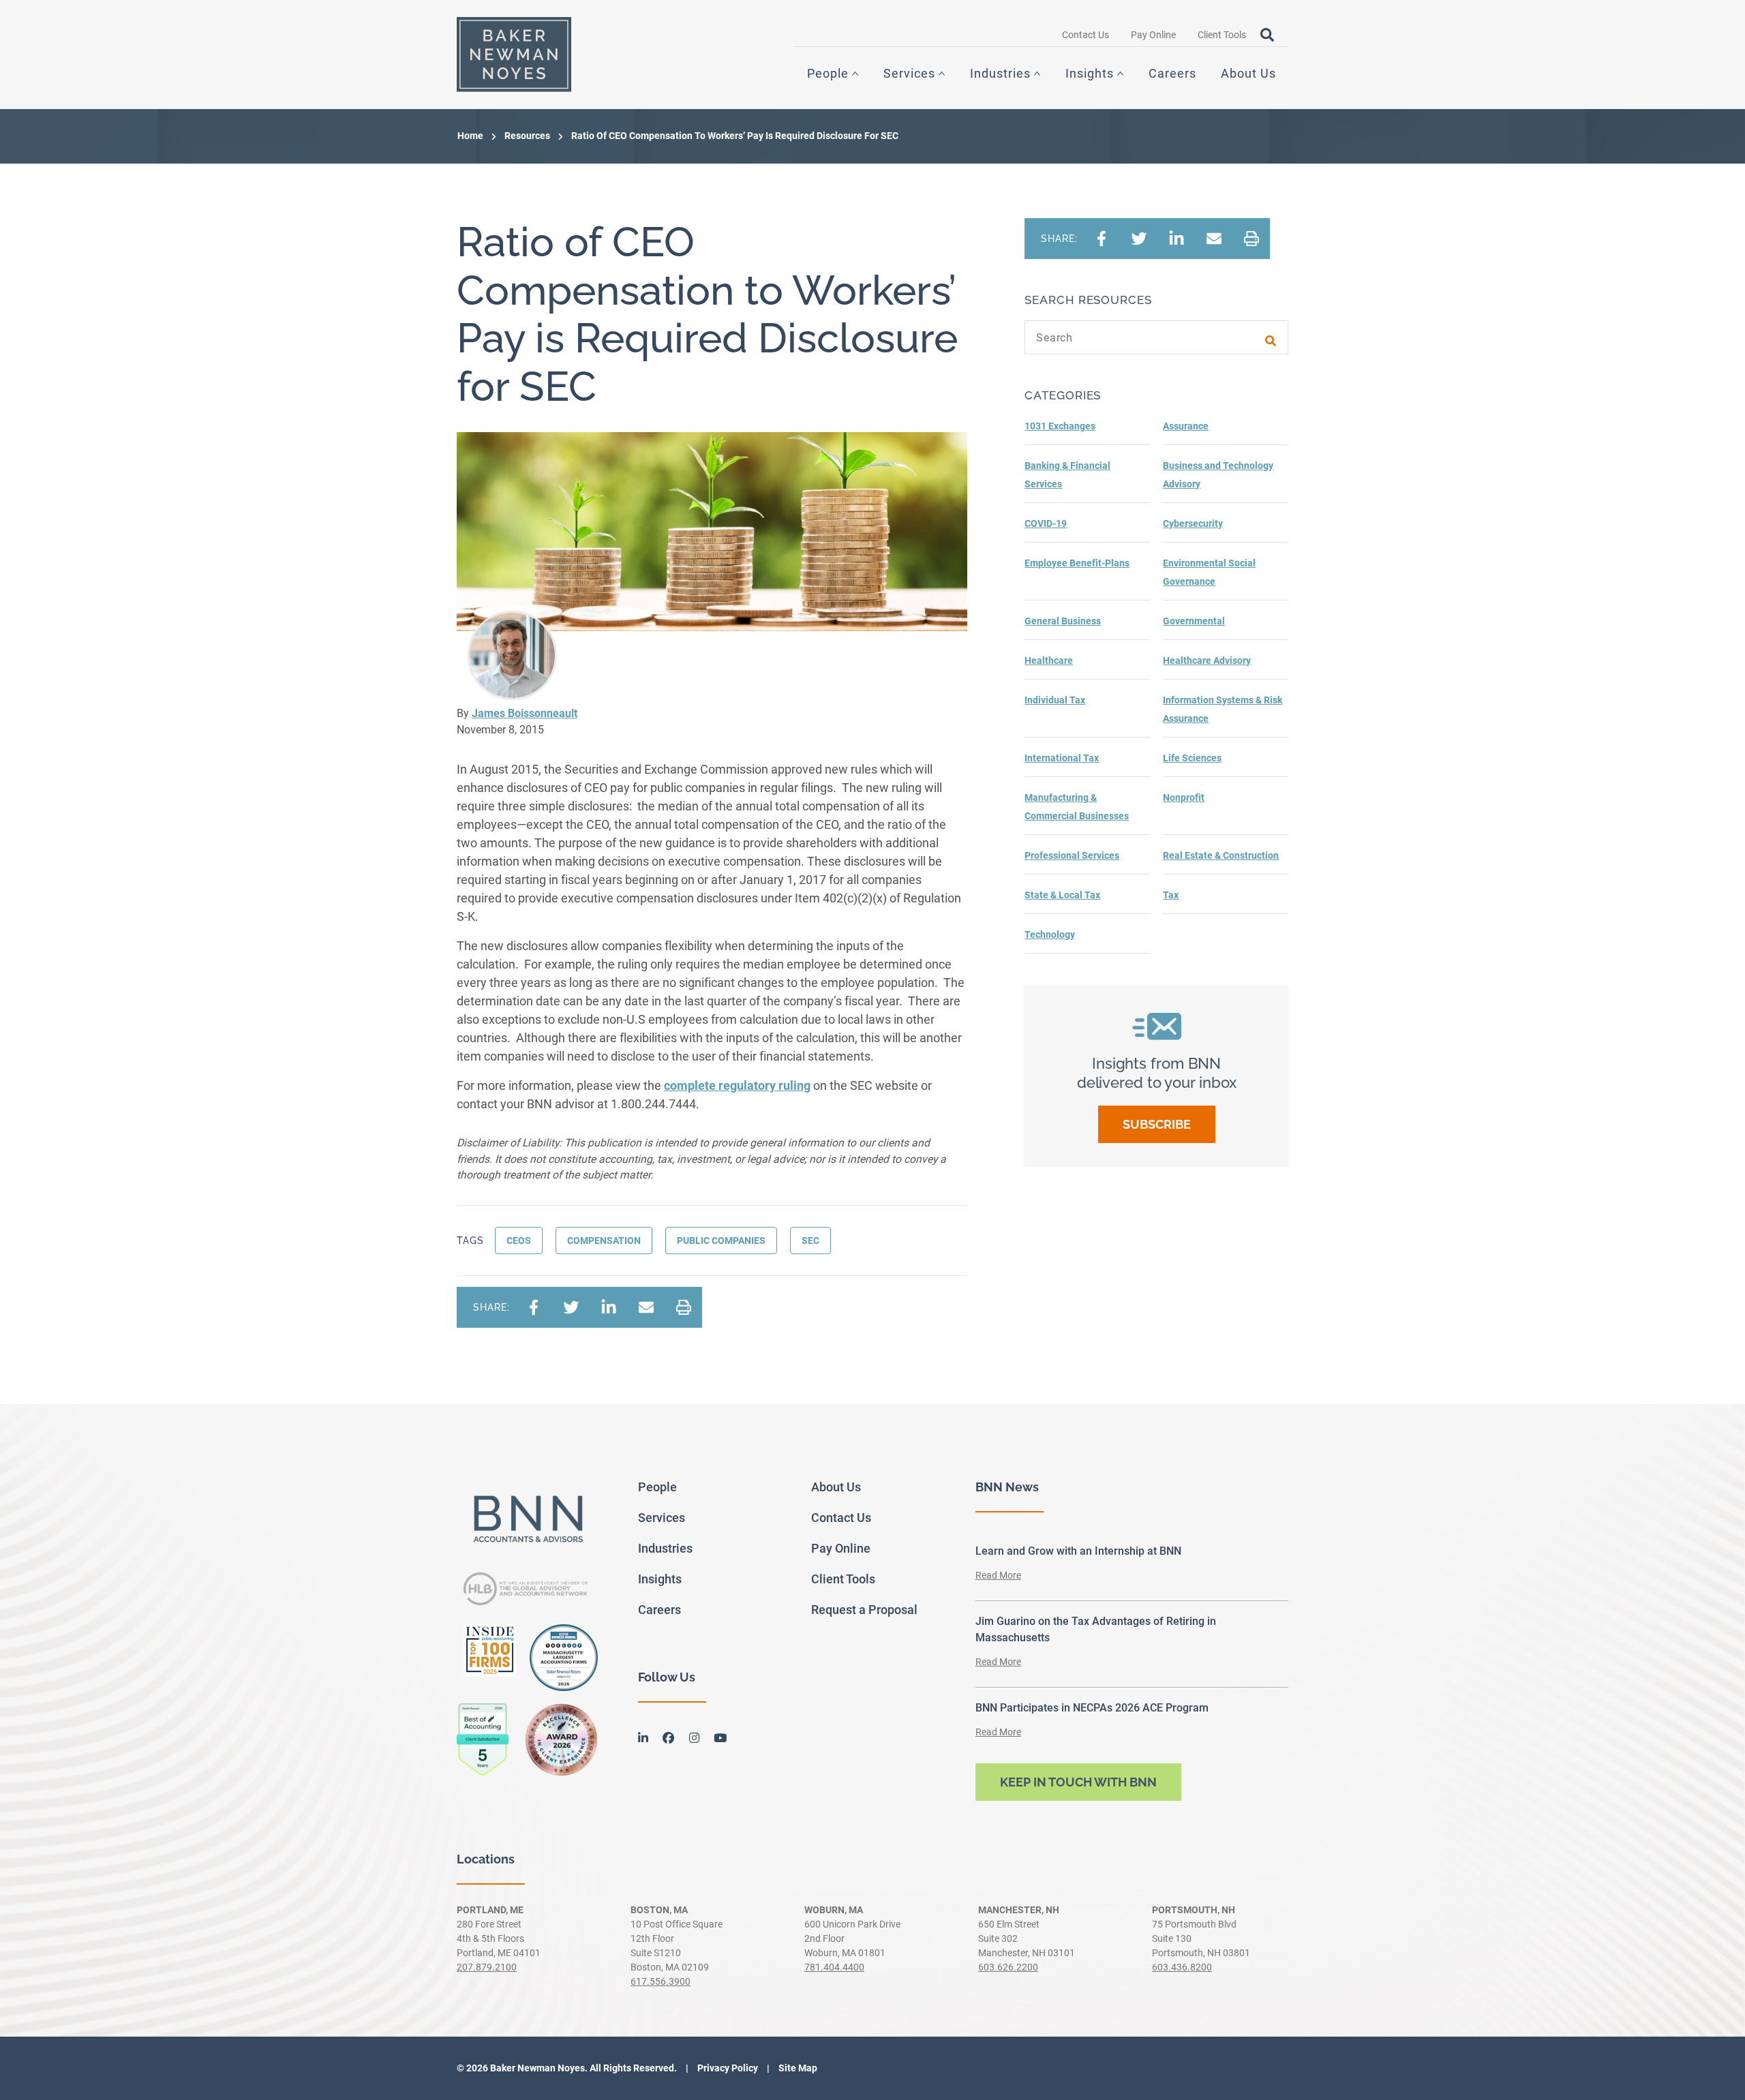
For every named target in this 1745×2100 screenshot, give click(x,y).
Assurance (1186, 426)
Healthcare (1049, 660)
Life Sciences (1192, 758)
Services (909, 73)
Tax (1171, 895)
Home (470, 136)
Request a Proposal (864, 1610)
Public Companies (721, 1241)
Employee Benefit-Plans (1077, 563)
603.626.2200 (1008, 1967)
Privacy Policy (727, 2068)
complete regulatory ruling (737, 1085)
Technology (1050, 934)
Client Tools (1222, 35)
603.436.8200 (1182, 1967)
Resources (527, 136)
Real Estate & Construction (1221, 855)
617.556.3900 (661, 1981)
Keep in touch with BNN (1078, 1782)
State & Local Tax (1062, 895)
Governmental (1194, 621)
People (828, 73)
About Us (1248, 73)
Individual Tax (1055, 700)
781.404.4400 (834, 1967)
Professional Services (1072, 855)
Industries (1000, 73)
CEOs (519, 1241)
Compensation (604, 1241)
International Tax (1062, 758)
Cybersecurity (1193, 523)
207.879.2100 (487, 1967)
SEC (810, 1241)
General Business (1063, 621)
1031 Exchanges (1060, 426)
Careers (1172, 73)
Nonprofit (1184, 797)
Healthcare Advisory (1207, 660)
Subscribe (1157, 1124)
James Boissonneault (525, 713)
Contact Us (1086, 35)
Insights (1090, 73)
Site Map (797, 2068)
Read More (998, 1575)
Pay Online (1153, 35)
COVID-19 (1046, 523)
